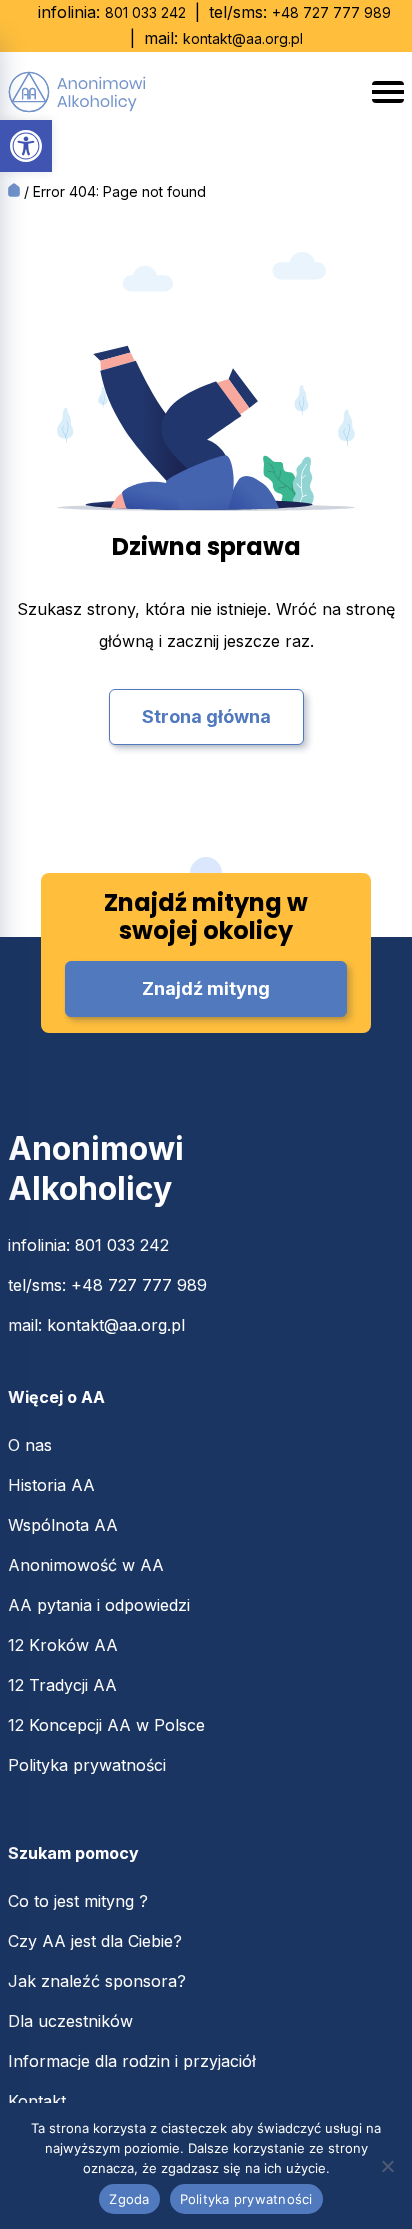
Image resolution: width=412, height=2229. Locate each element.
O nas (30, 1445)
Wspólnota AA (63, 1525)
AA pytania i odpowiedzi (99, 1605)
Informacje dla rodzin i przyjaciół (132, 2061)
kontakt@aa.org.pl (243, 38)
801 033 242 (145, 12)
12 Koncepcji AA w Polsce (106, 1725)
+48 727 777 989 (331, 12)
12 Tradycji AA (62, 1685)
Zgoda (129, 2199)
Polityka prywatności (87, 1765)
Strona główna (206, 716)
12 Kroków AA (63, 1645)
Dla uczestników (70, 2021)
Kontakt (37, 2101)
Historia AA (51, 1485)
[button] (26, 146)
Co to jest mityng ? (78, 1901)
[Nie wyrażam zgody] (387, 2166)
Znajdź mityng (206, 988)
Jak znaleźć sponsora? (97, 1981)
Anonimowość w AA (86, 1565)
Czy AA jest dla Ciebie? (95, 1941)
